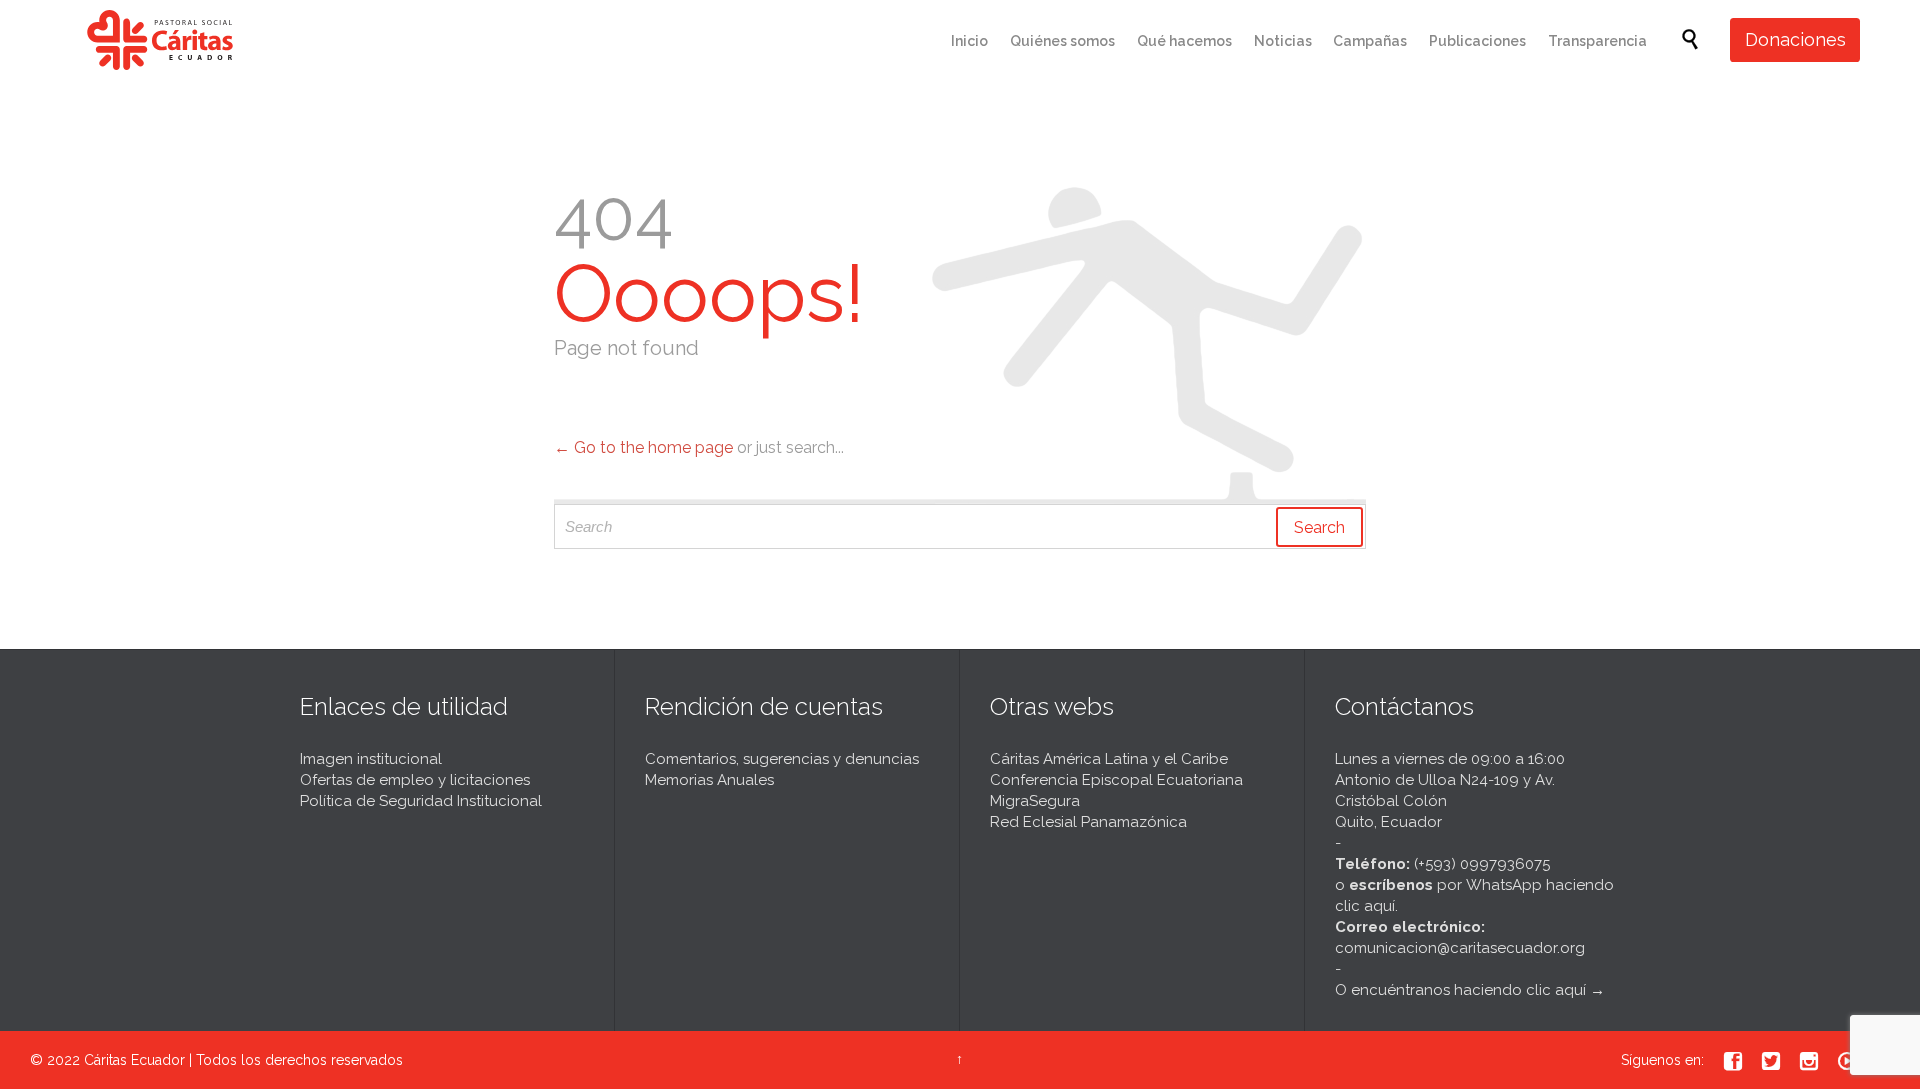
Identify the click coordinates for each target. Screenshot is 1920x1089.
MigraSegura (1035, 801)
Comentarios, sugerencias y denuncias (782, 759)
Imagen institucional (371, 759)
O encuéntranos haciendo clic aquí (1460, 990)
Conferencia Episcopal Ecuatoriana (1116, 780)
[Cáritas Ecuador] (160, 40)
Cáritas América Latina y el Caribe (1109, 759)
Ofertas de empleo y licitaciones (415, 780)
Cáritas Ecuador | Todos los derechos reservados (243, 1060)
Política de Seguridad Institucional (421, 801)
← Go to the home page (643, 447)
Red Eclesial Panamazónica (1088, 822)
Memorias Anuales (709, 780)
